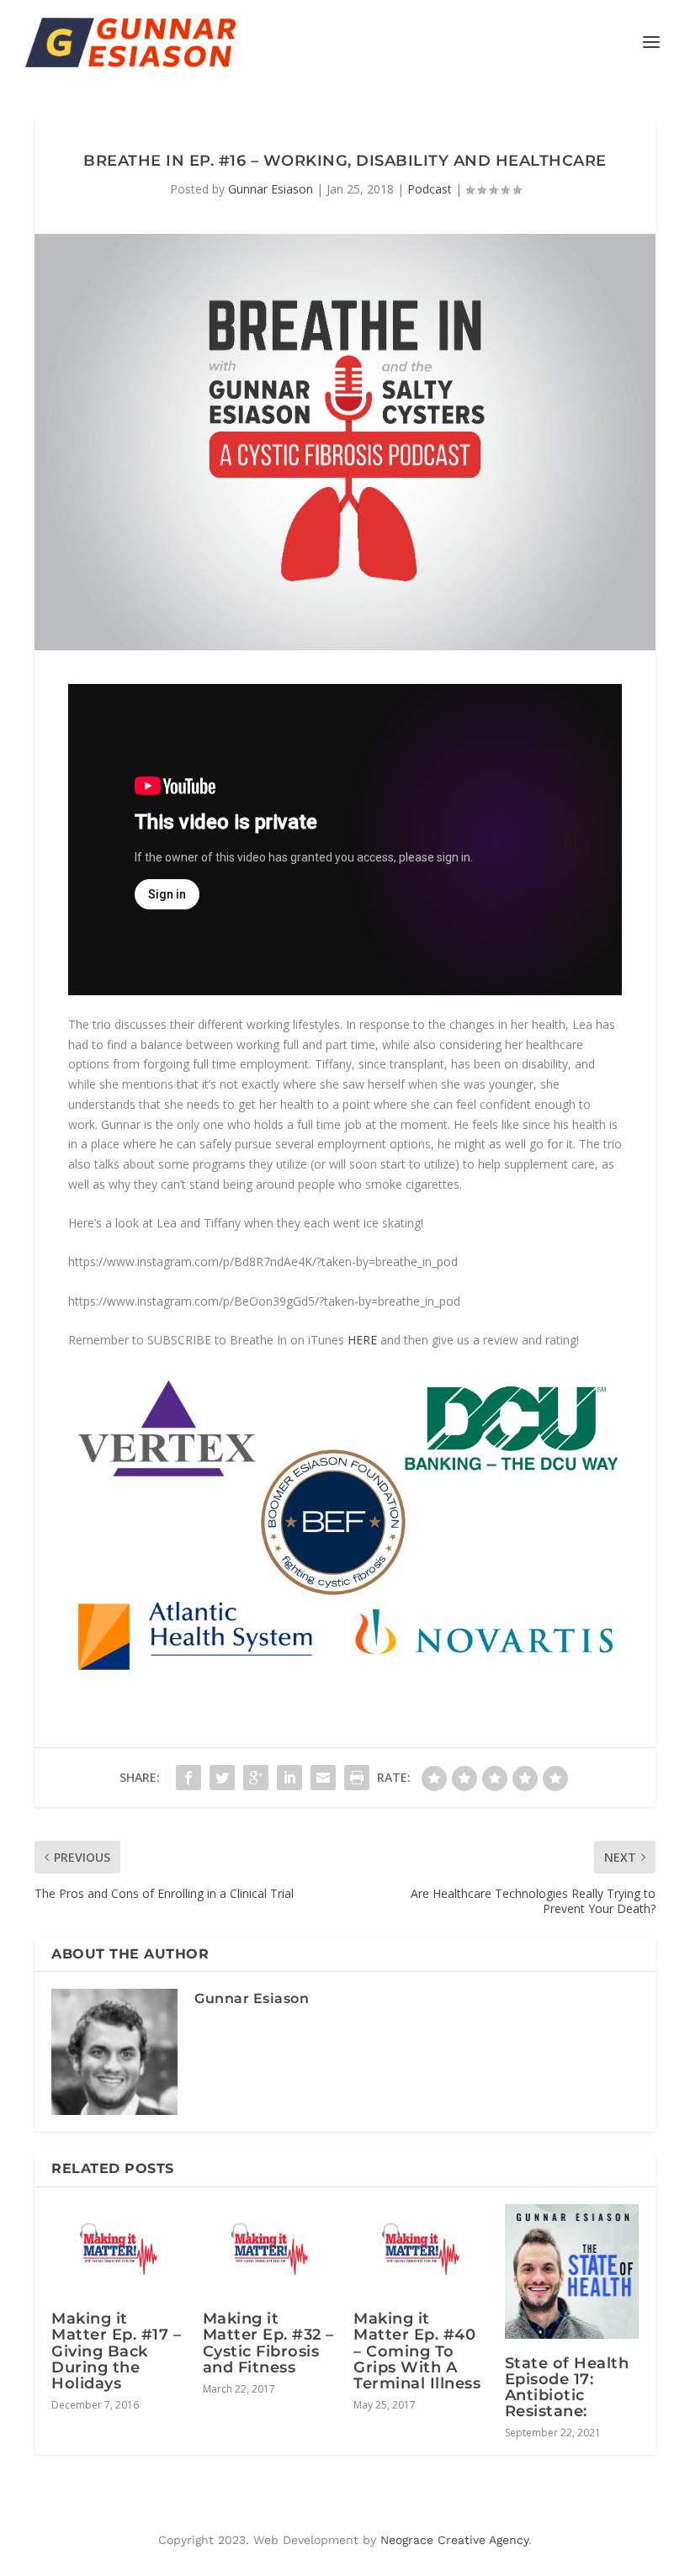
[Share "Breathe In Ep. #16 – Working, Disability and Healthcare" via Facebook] (188, 1778)
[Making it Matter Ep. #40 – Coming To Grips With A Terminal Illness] (421, 2249)
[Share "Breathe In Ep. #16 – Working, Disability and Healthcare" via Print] (357, 1778)
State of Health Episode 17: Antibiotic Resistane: (567, 2388)
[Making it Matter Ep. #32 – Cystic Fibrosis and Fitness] (270, 2249)
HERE (362, 1340)
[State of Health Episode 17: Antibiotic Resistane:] (572, 2271)
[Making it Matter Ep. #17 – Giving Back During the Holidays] (119, 2249)
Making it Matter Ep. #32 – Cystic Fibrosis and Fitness (268, 2343)
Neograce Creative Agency (454, 2540)
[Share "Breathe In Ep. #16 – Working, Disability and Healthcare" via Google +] (256, 1778)
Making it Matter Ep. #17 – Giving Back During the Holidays (116, 2351)
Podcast (430, 189)
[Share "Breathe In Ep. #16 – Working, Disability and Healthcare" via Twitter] (222, 1778)
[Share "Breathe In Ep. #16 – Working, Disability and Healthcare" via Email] (323, 1778)
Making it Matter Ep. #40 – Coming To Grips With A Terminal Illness (417, 2351)
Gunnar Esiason (271, 189)
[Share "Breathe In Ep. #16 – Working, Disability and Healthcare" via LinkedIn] (289, 1778)
